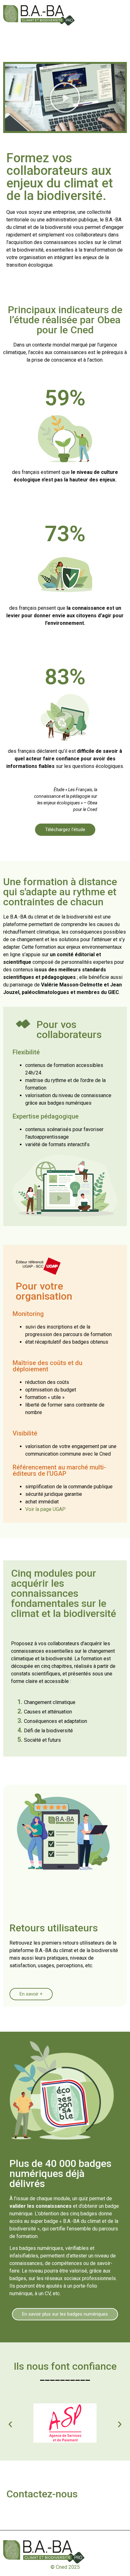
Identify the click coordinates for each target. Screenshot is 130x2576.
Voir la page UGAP (45, 1509)
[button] (65, 97)
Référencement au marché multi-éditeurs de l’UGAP (59, 1470)
